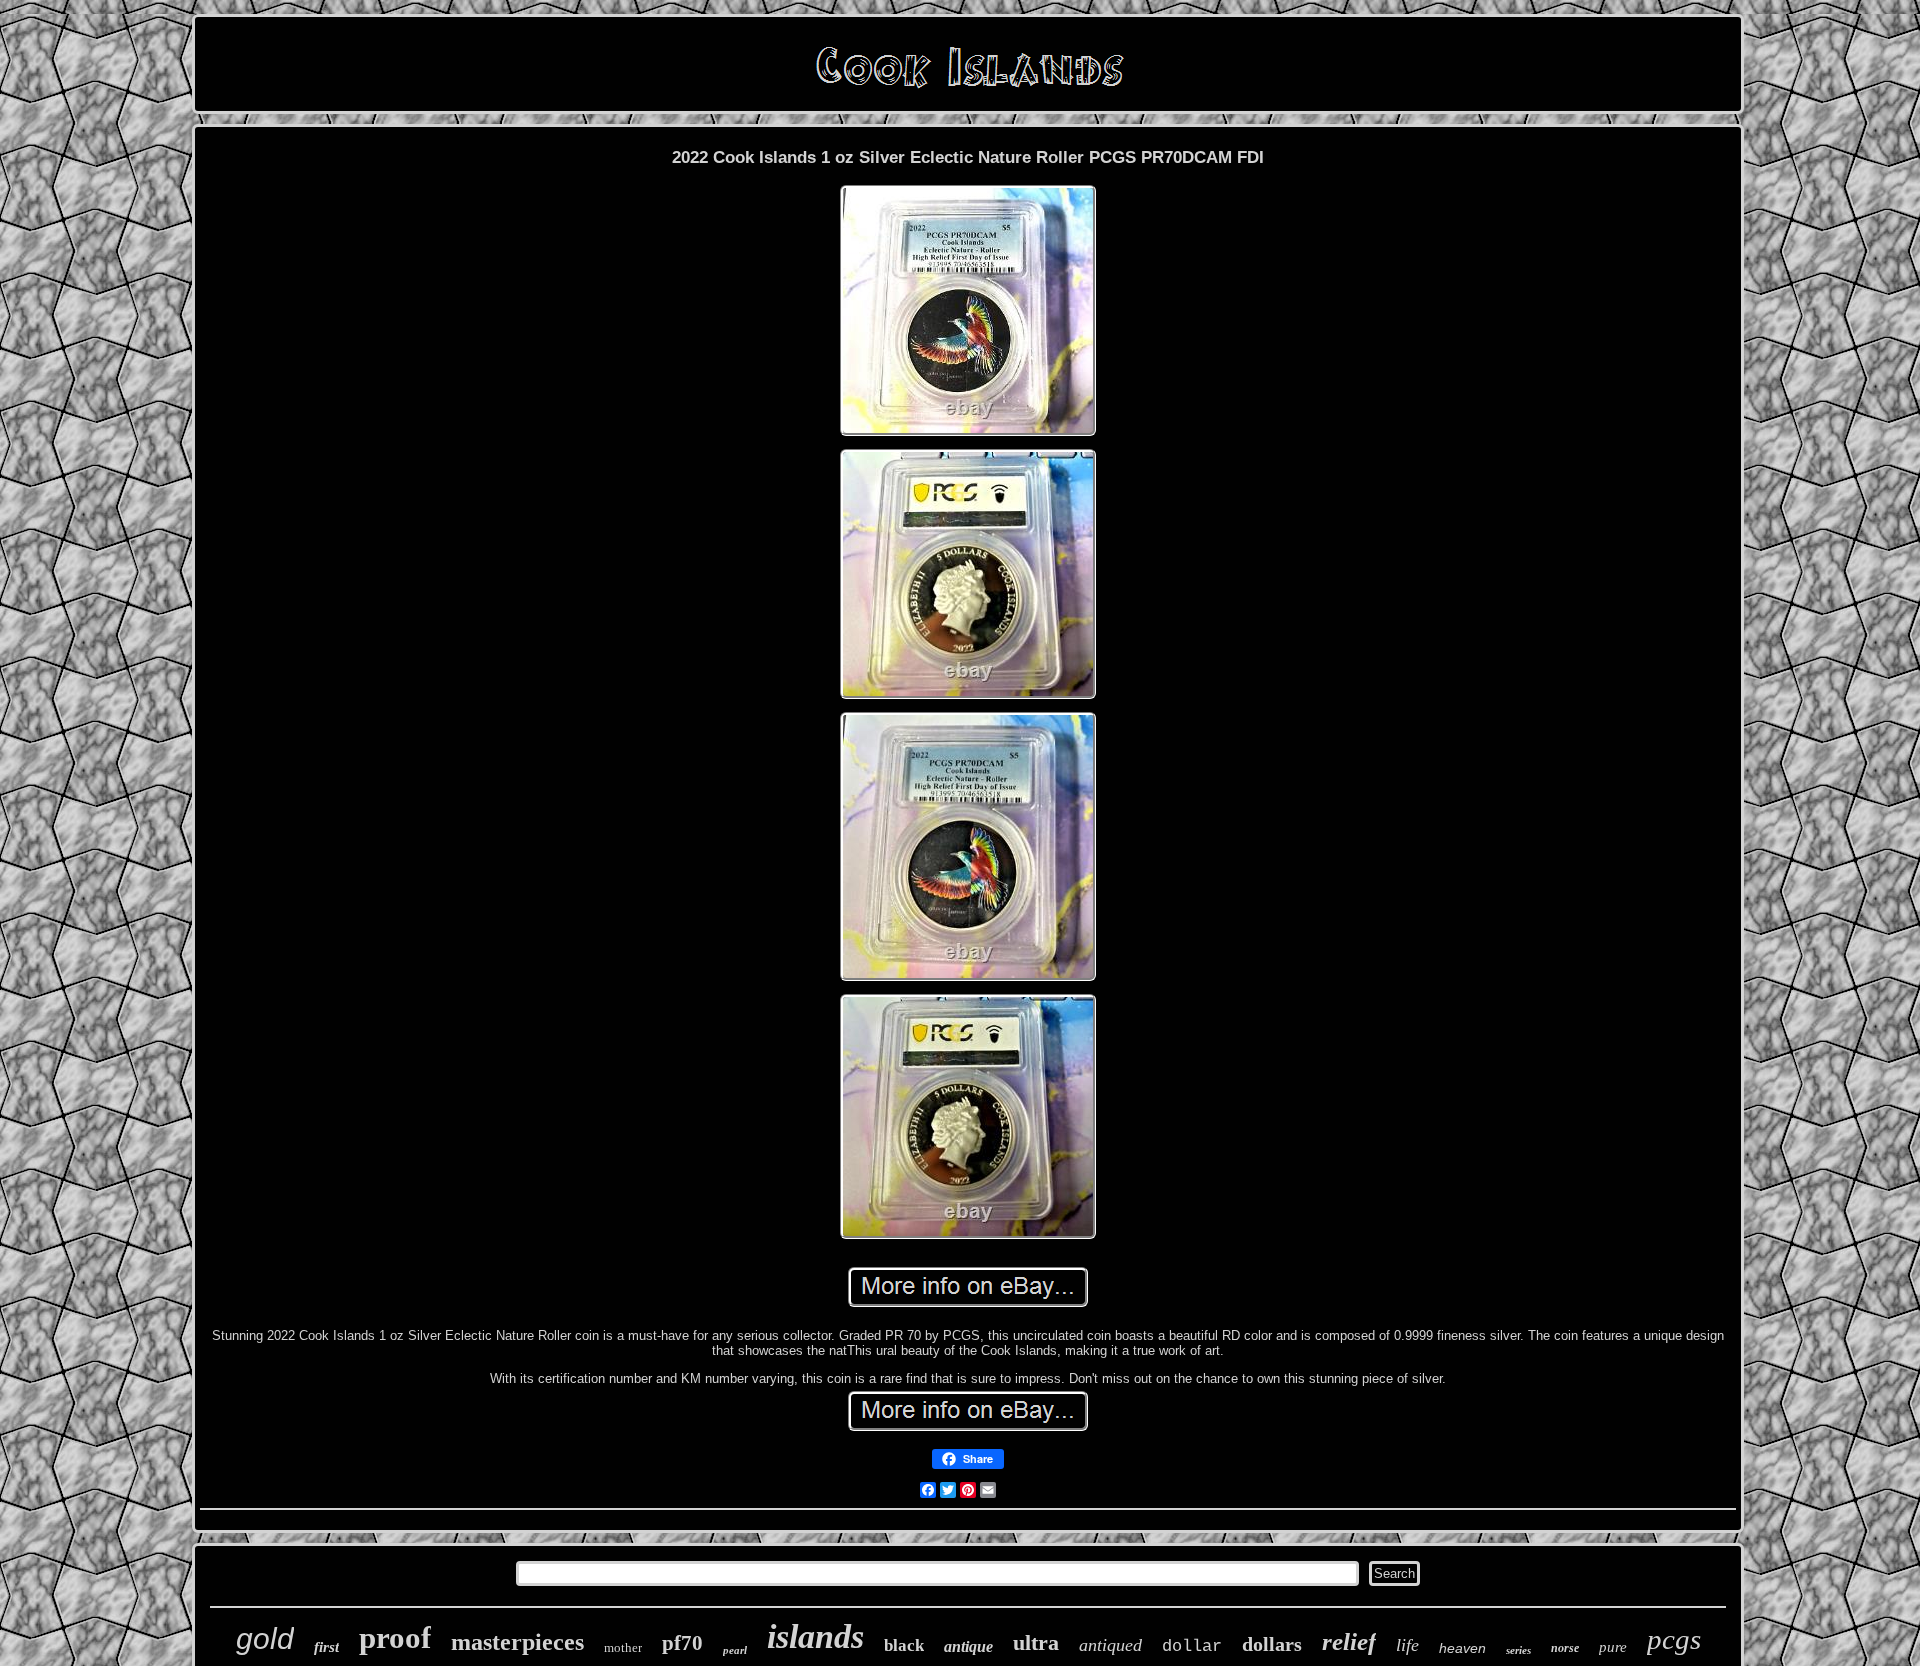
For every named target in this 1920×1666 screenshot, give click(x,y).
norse (1565, 1648)
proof (395, 1637)
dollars (1272, 1644)
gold (265, 1638)
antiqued (1110, 1645)
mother (623, 1647)
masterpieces (517, 1642)
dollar (1192, 1646)
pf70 (682, 1643)
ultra (1036, 1642)
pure (1613, 1647)
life (1407, 1645)
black (904, 1645)
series (1518, 1650)
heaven (1462, 1648)
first (326, 1647)
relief (1349, 1641)
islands (815, 1636)
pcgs (1674, 1639)
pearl (735, 1650)
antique (968, 1646)
